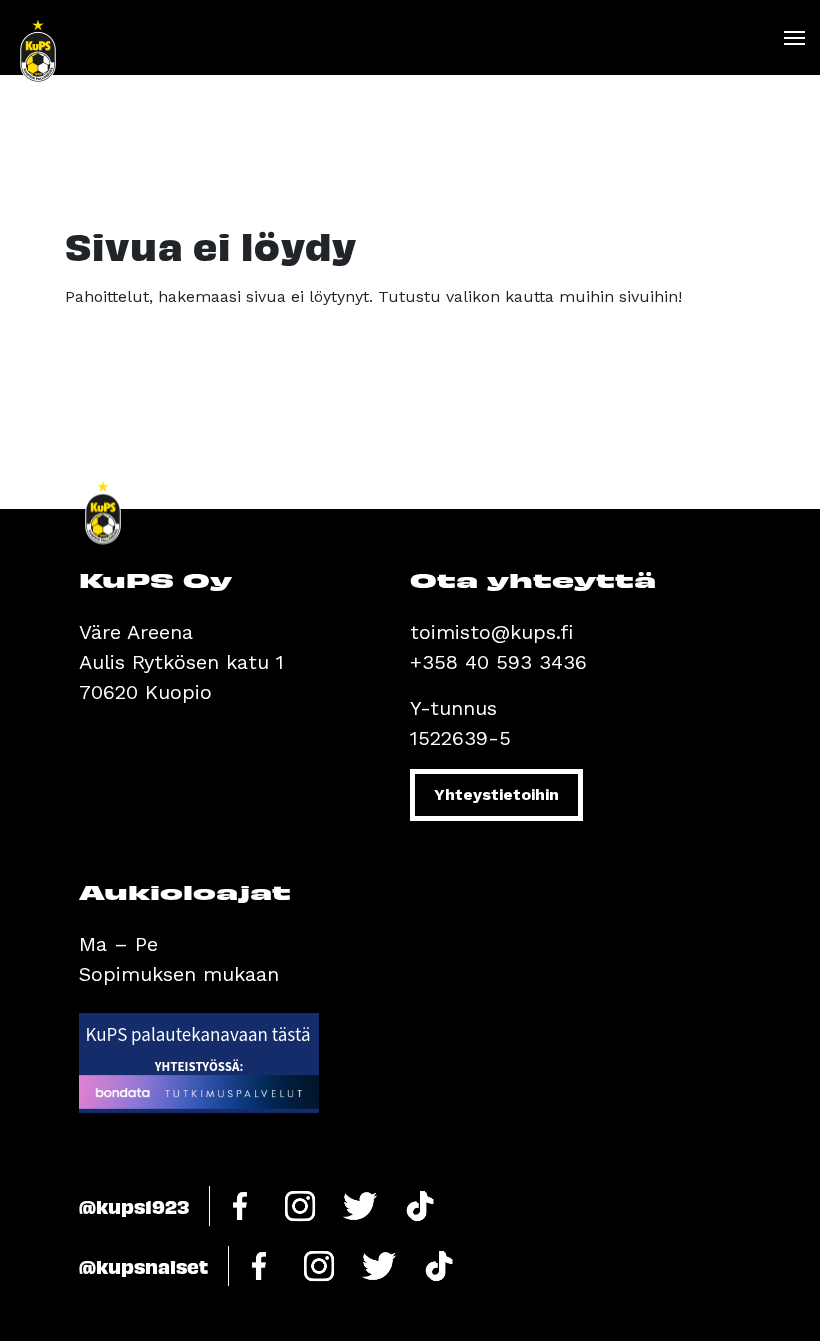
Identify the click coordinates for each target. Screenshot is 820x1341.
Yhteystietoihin (496, 794)
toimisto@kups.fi (491, 632)
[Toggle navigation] (793, 38)
